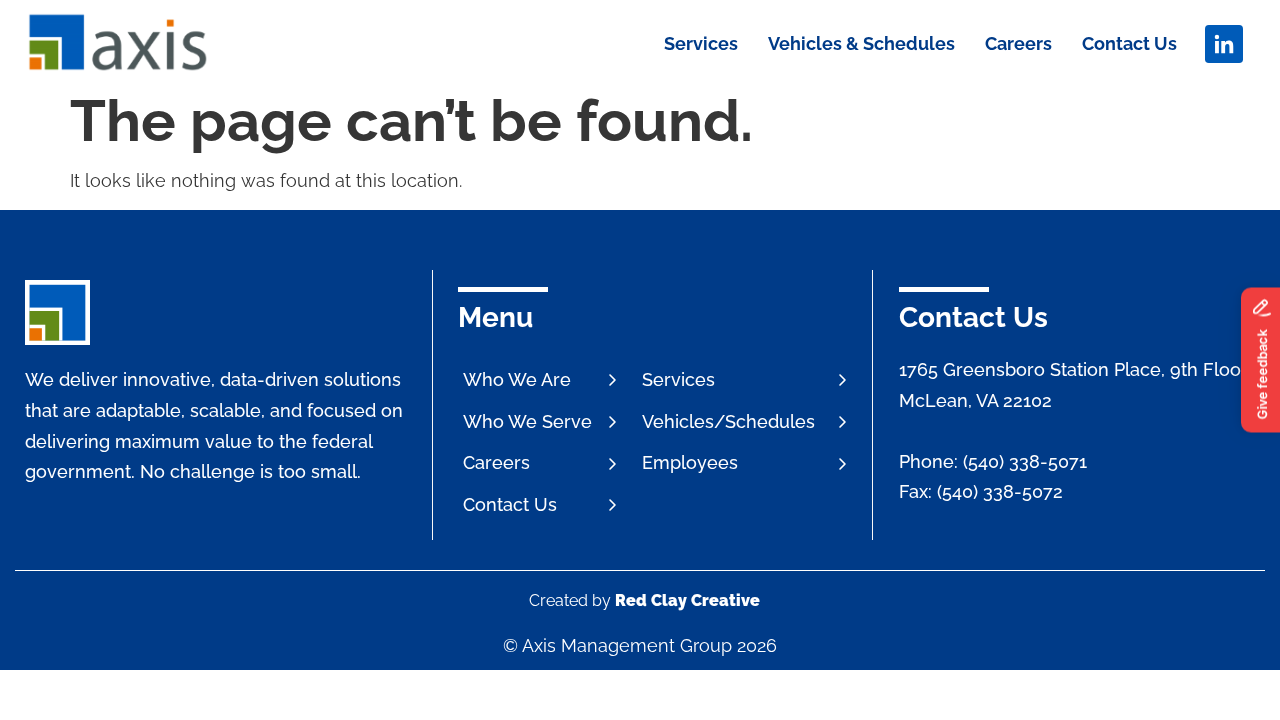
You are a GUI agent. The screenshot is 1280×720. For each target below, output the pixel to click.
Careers (1018, 43)
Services (701, 43)
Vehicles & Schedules (861, 43)
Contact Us (1129, 43)
